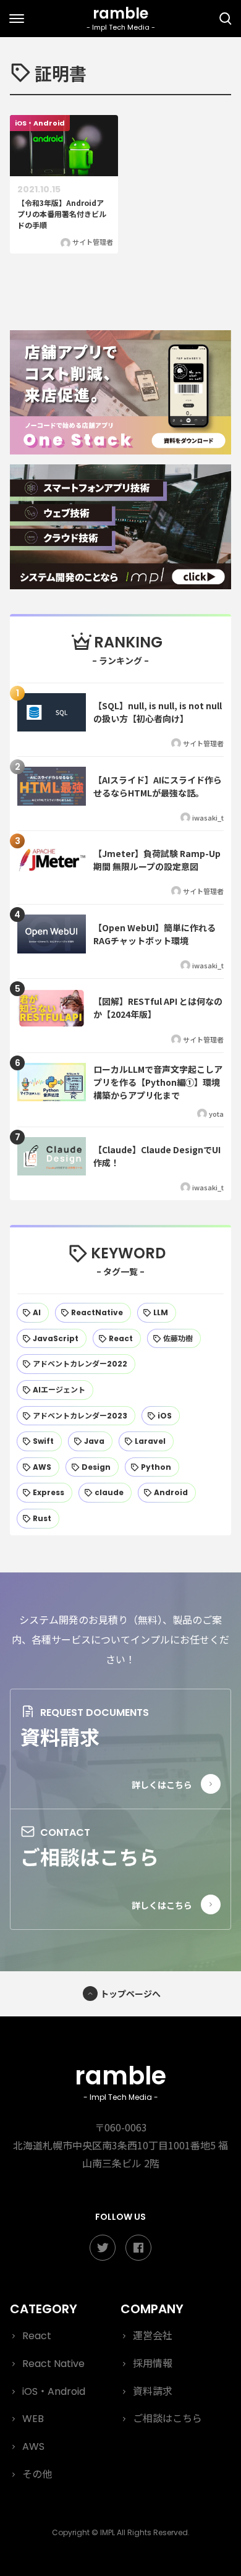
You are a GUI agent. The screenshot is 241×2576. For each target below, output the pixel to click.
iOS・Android (54, 2391)
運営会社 (153, 2336)
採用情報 (153, 2364)
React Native (53, 2364)
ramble (120, 2080)
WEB (33, 2419)
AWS (33, 2446)
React (37, 2336)
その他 (37, 2474)
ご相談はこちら (90, 1856)
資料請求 (60, 1736)
